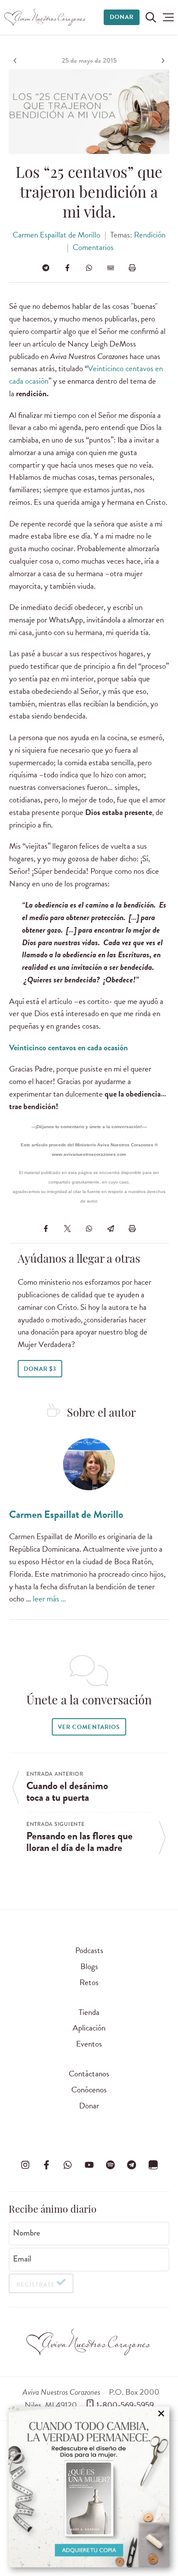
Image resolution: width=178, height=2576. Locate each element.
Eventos (89, 2044)
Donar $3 (40, 1369)
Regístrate (36, 2285)
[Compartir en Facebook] (67, 268)
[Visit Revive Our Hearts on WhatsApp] (68, 2165)
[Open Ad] (89, 2487)
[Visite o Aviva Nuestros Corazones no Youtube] (89, 2165)
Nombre (27, 2233)
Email (22, 2259)
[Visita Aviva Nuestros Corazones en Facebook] (46, 2165)
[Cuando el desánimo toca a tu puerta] (16, 61)
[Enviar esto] (111, 268)
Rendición (150, 235)
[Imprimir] (132, 268)
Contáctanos (89, 2074)
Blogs (89, 1966)
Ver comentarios (89, 1727)
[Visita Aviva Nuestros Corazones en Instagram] (25, 2165)
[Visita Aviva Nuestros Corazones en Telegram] (132, 2165)
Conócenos (89, 2090)
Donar (122, 17)
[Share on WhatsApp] (89, 268)
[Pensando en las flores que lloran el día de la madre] (162, 61)
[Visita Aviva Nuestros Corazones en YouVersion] (153, 2165)
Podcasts (89, 1950)
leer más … (49, 1599)
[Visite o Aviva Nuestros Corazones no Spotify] (110, 2165)
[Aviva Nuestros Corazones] (45, 17)
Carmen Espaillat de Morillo (56, 235)
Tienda (89, 2012)
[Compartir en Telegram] (46, 268)
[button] (168, 17)
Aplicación (89, 2028)
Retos (89, 1982)
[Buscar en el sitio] (151, 17)
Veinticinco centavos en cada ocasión (68, 1047)
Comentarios (93, 247)
